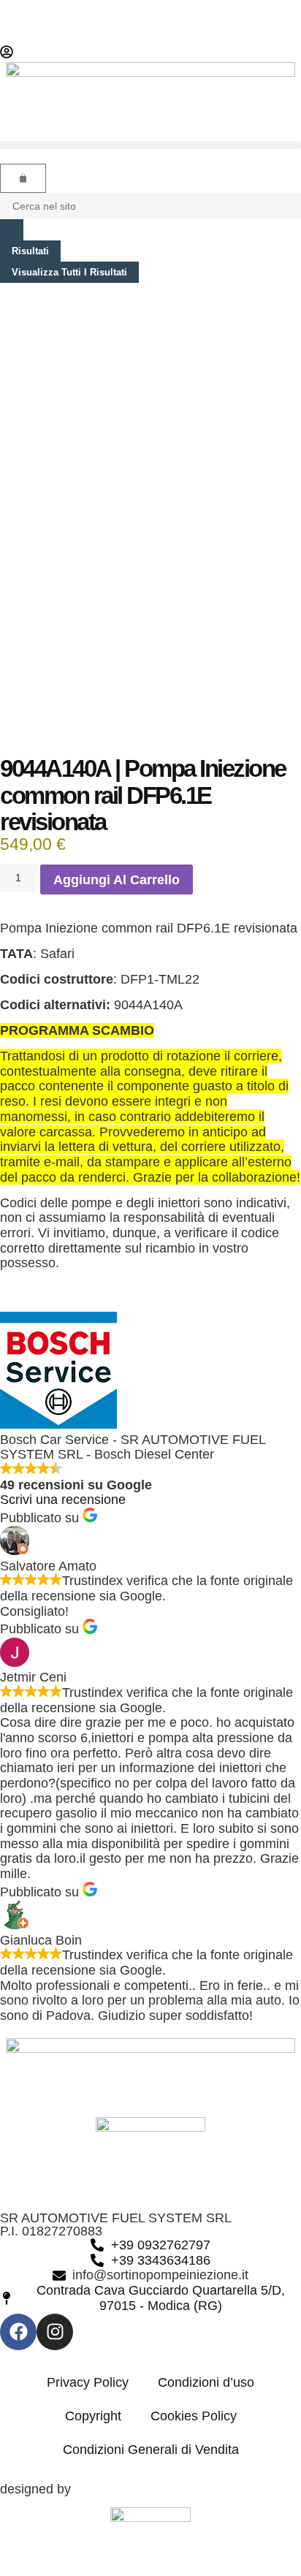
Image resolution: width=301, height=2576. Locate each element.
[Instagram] (55, 2332)
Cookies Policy (194, 2416)
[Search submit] (12, 230)
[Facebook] (18, 2332)
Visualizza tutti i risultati (69, 272)
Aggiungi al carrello (117, 880)
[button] (150, 145)
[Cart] (23, 178)
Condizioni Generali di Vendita (151, 2450)
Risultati (30, 251)
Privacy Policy (88, 2382)
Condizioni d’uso (206, 2382)
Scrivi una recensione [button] (63, 1500)
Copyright (93, 2416)
